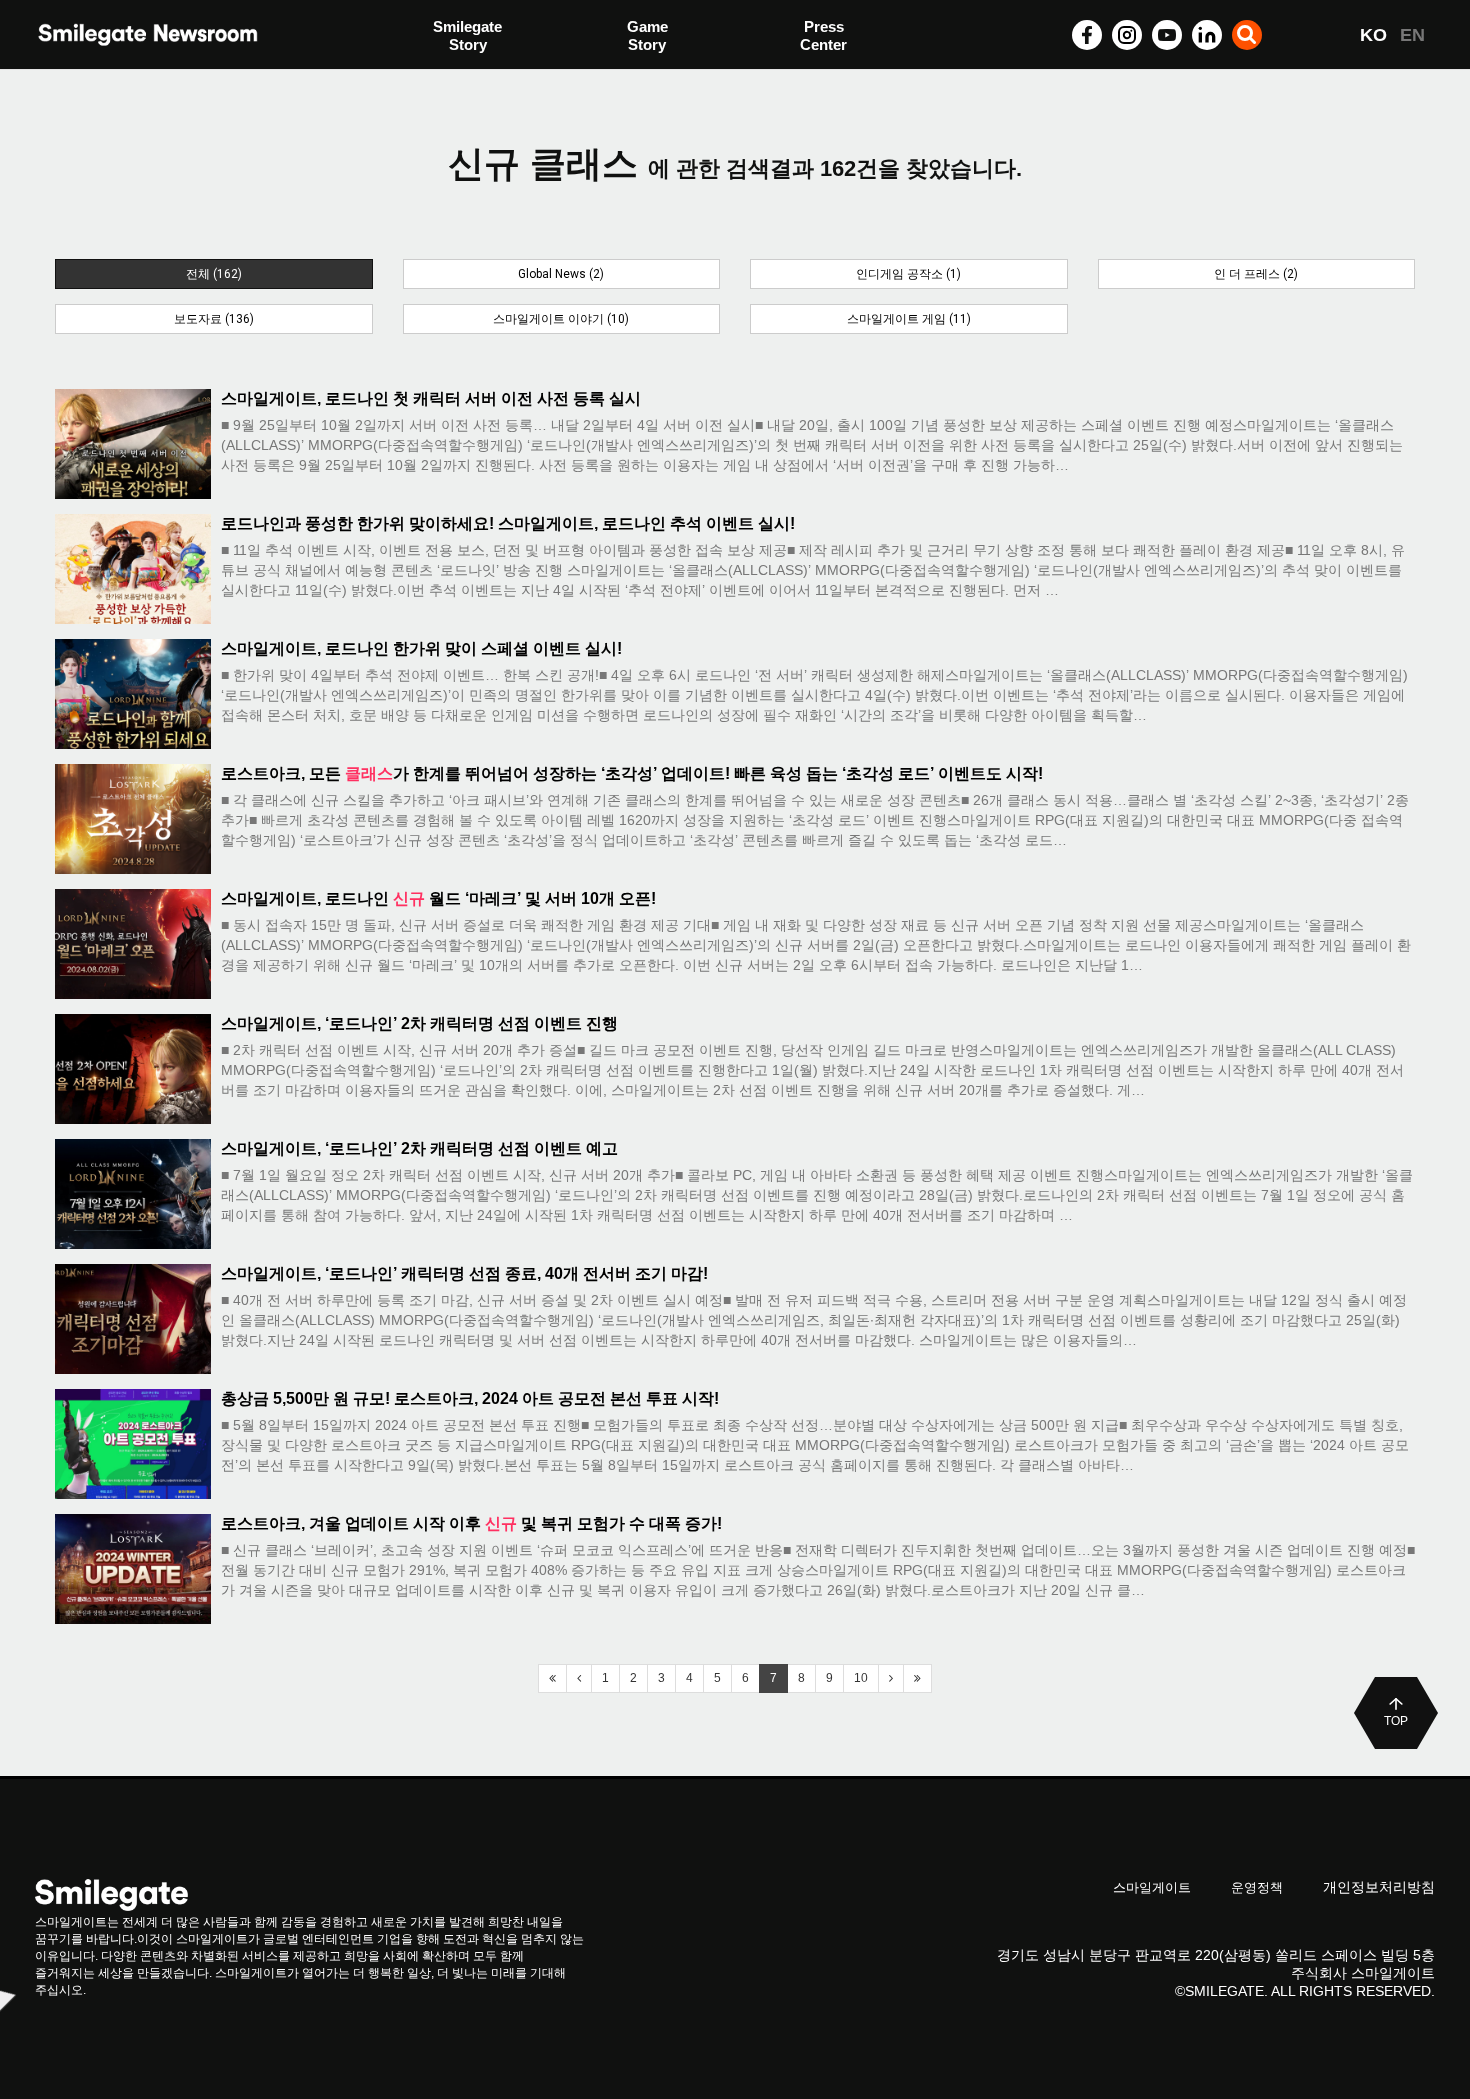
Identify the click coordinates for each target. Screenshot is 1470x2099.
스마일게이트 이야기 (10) (561, 319)
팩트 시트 (465, 37)
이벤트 (455, 77)
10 (861, 1678)
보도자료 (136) (214, 319)
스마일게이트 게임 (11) (909, 319)
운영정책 (1257, 1887)
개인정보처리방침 (1379, 1887)
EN (1412, 35)
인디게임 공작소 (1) (908, 274)
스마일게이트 (1152, 1887)
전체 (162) (214, 274)
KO (1373, 35)
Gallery (825, 37)
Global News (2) (561, 274)
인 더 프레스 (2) (1256, 274)
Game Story (647, 35)
